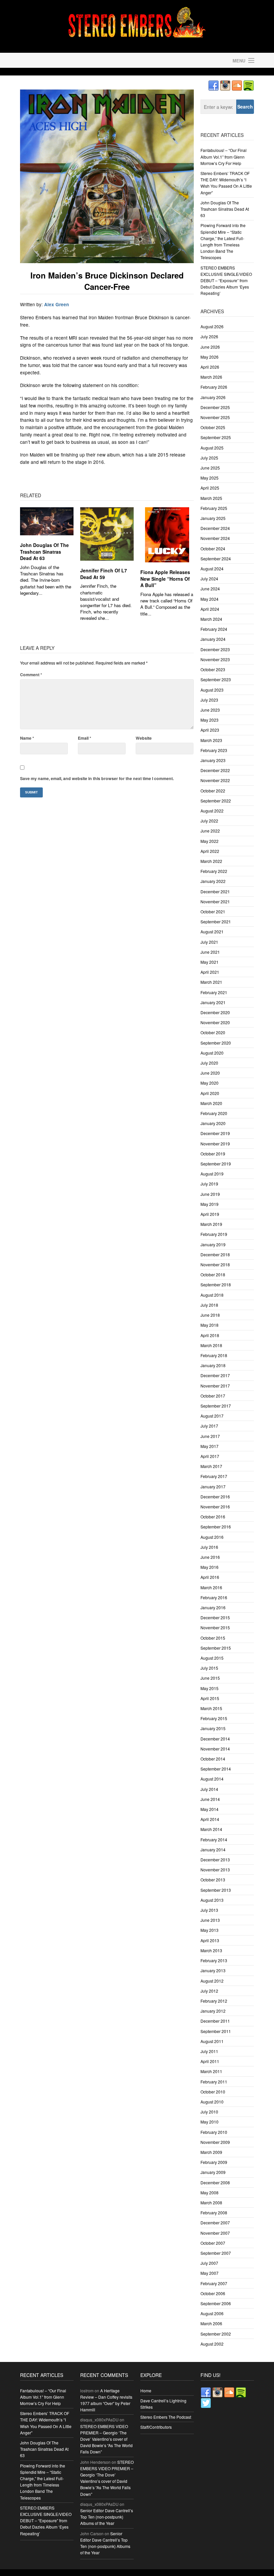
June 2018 (210, 1315)
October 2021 (213, 911)
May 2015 (210, 1688)
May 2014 (210, 1809)
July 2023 (209, 700)
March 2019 (211, 1224)
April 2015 (210, 1698)
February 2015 (214, 1718)
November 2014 (215, 1749)
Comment (31, 675)
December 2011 (215, 2021)
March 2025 (211, 498)
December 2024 (215, 528)
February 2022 (214, 871)
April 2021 (210, 972)
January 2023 (213, 760)
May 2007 (210, 2273)
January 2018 (213, 1365)
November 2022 (215, 780)
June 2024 (210, 589)
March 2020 (211, 1103)
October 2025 (213, 427)
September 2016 (216, 1527)
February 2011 (214, 2082)
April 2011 (210, 2061)
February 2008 (214, 2213)
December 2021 (215, 891)
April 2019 (210, 1214)
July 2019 (209, 1184)
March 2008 (211, 2202)
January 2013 (213, 1970)
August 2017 (212, 1416)
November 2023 (215, 659)
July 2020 (209, 1063)
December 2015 (215, 1617)
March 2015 (211, 1708)
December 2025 (215, 407)
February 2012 (214, 2001)
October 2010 (213, 2092)
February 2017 (214, 1476)
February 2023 (214, 750)
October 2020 (213, 1032)
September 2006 (216, 2303)
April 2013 (210, 1940)
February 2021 (214, 992)
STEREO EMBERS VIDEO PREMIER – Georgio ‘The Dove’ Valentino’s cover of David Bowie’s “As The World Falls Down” (106, 2439)
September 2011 (216, 2031)
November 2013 (215, 1870)
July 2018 (209, 1305)
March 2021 (211, 982)
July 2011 (209, 2051)
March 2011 (211, 2071)
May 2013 (210, 1930)
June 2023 (210, 710)
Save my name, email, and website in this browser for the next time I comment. (97, 778)
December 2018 (215, 1254)
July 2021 (209, 942)
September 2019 (216, 1164)
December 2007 (215, 2223)
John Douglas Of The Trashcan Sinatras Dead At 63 (44, 551)
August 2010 (212, 2102)
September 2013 (216, 1890)
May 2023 (210, 720)
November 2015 (215, 1627)
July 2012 (209, 1991)
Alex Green (56, 304)
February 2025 (214, 508)
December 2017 (215, 1375)
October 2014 (213, 1759)
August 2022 (212, 811)
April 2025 (210, 488)
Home (146, 2390)
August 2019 (212, 1174)
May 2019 (210, 1204)
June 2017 (210, 1436)
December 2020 (215, 1012)
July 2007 (209, 2263)
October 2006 (213, 2293)
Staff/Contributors (156, 2427)
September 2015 (216, 1648)
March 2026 (211, 377)
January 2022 (213, 881)
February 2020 (214, 1113)
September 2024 (216, 559)
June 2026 (210, 347)
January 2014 (213, 1850)
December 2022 (215, 770)
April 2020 (210, 1093)
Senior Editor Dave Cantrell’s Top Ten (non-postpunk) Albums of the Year (107, 2517)
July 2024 (209, 579)
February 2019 (214, 1234)
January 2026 (213, 397)
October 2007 (213, 2243)
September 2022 (216, 801)
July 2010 (209, 2112)
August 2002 (212, 2344)
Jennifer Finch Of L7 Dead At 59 (104, 574)
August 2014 (212, 1779)
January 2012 (213, 2011)
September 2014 (216, 1769)
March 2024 (211, 619)
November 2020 (215, 1022)
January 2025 (213, 518)
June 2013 (210, 1920)
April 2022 (210, 851)
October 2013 (213, 1880)
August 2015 (212, 1658)
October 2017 (213, 1396)
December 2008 (215, 2182)
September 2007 (216, 2253)
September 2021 (216, 922)
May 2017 (210, 1446)
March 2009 (211, 2152)
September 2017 (216, 1406)
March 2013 (211, 1950)
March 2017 (211, 1466)
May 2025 (210, 478)
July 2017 (209, 1426)
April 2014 (210, 1819)
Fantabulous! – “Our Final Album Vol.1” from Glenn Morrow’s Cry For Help (224, 156)
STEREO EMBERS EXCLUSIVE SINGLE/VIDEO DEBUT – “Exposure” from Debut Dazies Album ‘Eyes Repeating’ (226, 281)
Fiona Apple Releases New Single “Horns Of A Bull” (165, 579)
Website (144, 738)
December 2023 (215, 649)
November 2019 (215, 1144)
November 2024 (215, 538)
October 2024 (213, 548)
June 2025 (210, 468)
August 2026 (212, 326)
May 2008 (210, 2192)
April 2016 (210, 1577)
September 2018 (216, 1284)
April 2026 (210, 367)
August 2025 (212, 448)
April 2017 (210, 1456)
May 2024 (210, 599)
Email (85, 738)
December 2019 (215, 1133)
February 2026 (214, 387)
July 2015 (209, 1668)
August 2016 (212, 1537)
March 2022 (211, 861)
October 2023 (213, 669)
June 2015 (210, 1678)
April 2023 (210, 730)
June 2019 (210, 1194)
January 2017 (213, 1487)
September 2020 (216, 1043)
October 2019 (213, 1154)
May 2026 (210, 357)
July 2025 (209, 458)
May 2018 (210, 1325)
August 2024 (212, 569)
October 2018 (213, 1274)
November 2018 (215, 1264)
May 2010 (210, 2122)
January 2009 (213, 2172)
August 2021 (212, 932)
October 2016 (213, 1517)
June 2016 (210, 1557)
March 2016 (211, 1587)
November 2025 (215, 417)
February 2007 (214, 2283)
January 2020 (213, 1123)
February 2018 (214, 1355)
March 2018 (211, 1345)
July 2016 (209, 1547)
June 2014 (210, 1799)
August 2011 (212, 2041)
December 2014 (215, 1739)
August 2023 (212, 690)
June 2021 (210, 952)
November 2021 (215, 901)
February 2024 (214, 629)
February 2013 (214, 1960)
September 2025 (216, 437)
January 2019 (213, 1244)
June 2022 (210, 831)
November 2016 (215, 1507)
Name (27, 738)
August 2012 (212, 1981)
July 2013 (209, 1910)
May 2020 (210, 1083)
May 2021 (210, 962)
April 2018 (210, 1335)
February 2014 (214, 1839)
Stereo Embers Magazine (77, 60)
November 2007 (215, 2233)
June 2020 (210, 1073)
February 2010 (214, 2132)
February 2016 (214, 1597)
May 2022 (210, 841)
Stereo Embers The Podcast (166, 2417)
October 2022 (213, 791)
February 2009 (214, 2162)
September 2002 (216, 2334)
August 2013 (212, 1900)
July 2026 (209, 336)
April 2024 (210, 609)
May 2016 (210, 1567)
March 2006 (211, 2323)
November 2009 (215, 2142)
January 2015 (213, 1728)
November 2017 (215, 1386)
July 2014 (209, 1789)
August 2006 (212, 2313)
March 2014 (211, 1829)
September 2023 (216, 679)
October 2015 (213, 1638)
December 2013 (215, 1860)
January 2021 (213, 1002)
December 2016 (215, 1497)
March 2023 (211, 740)
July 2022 (209, 821)
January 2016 (213, 1607)
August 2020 (212, 1053)
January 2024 (213, 639)
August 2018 (212, 1295)
